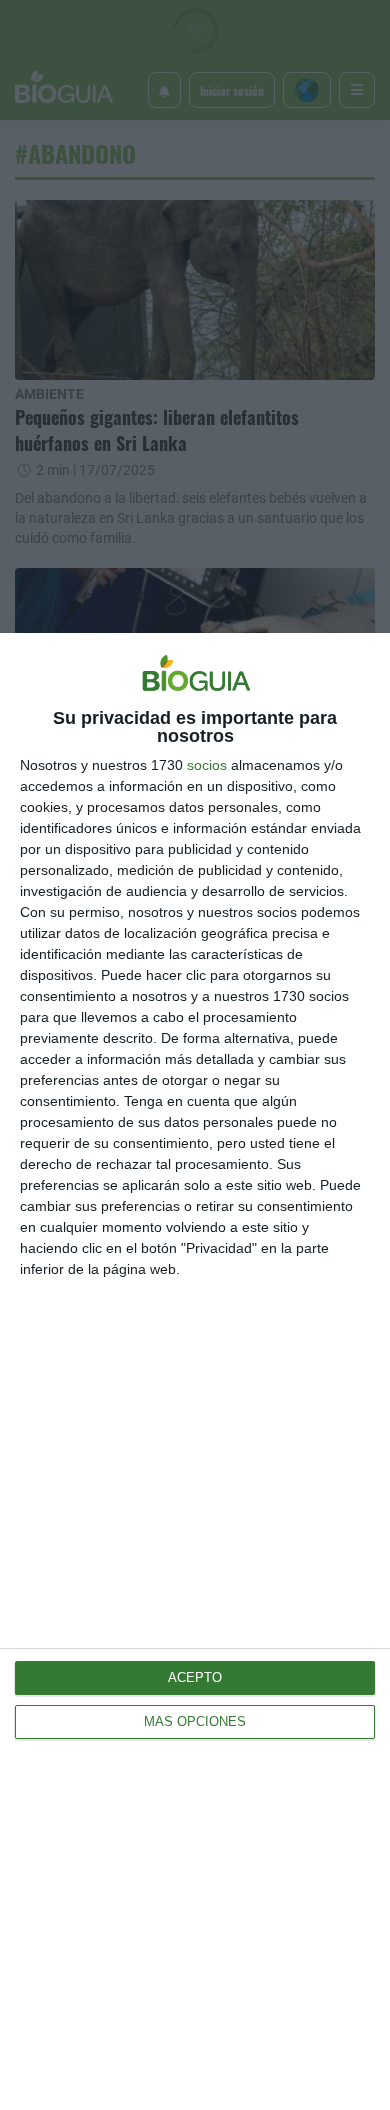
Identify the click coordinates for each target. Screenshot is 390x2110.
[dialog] (195, 1371)
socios (207, 765)
